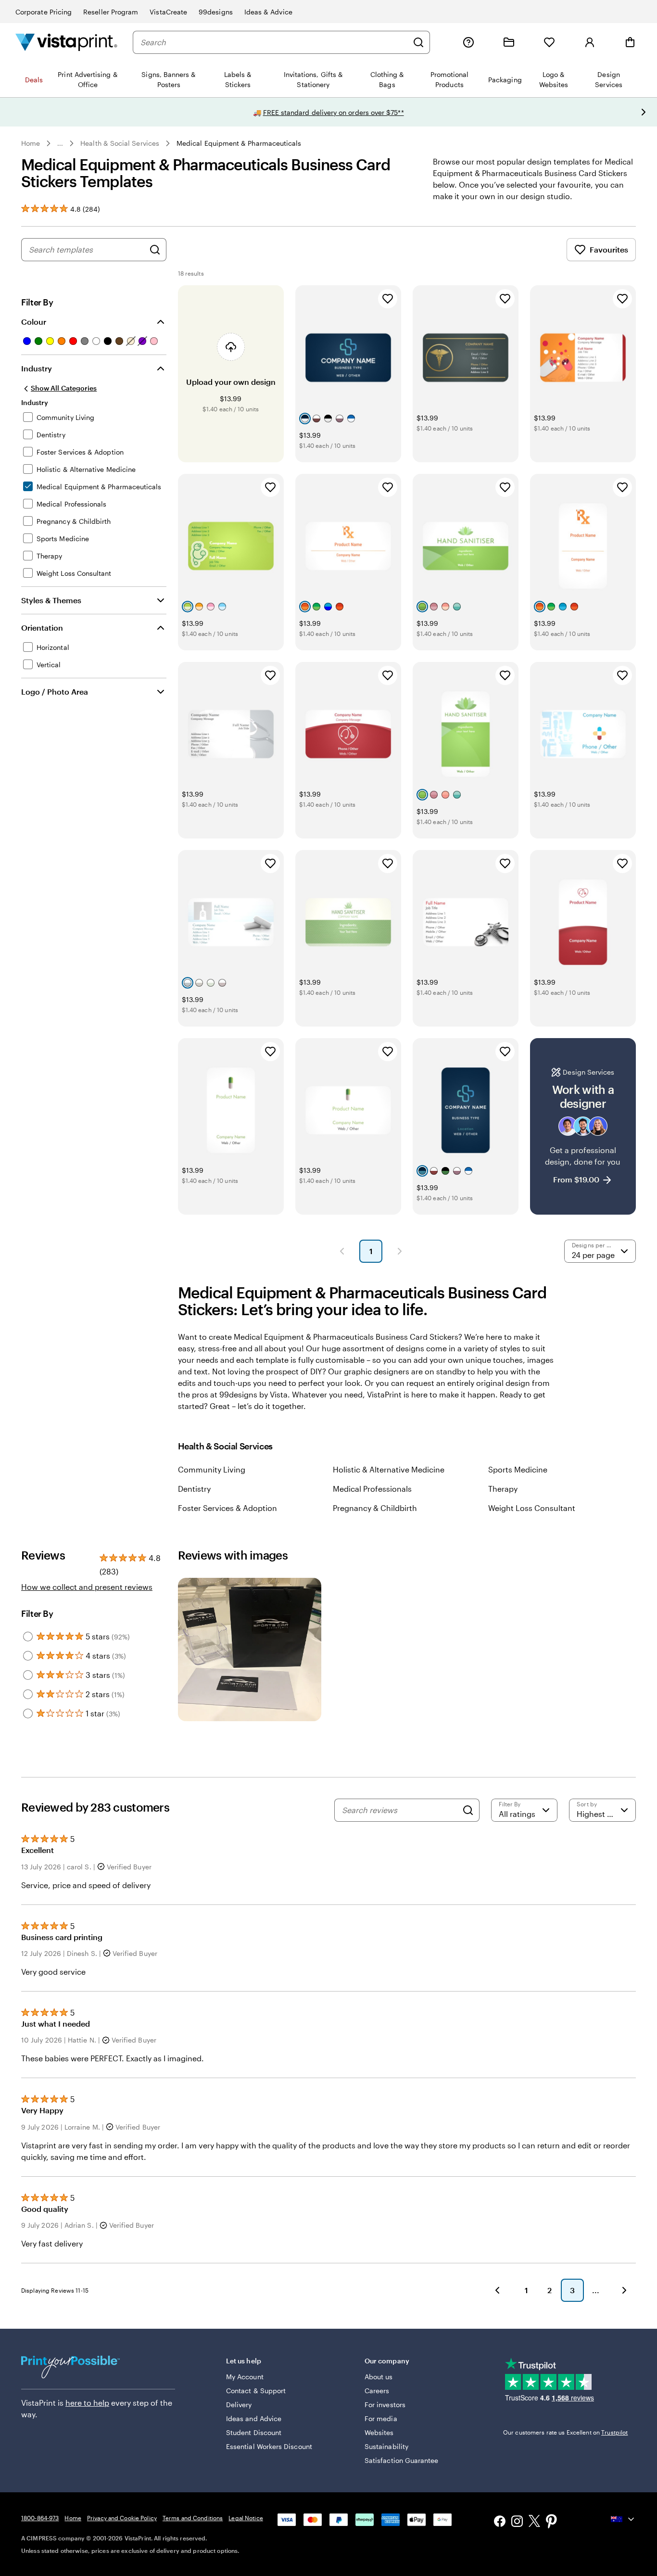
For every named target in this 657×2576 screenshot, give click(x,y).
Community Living (212, 1469)
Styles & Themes (51, 600)
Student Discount (254, 2432)
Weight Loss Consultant (532, 1508)
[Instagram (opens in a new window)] (517, 2522)
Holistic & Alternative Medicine (389, 1469)
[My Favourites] (549, 42)
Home (31, 143)
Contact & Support (256, 2391)
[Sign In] (590, 42)
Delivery (239, 2405)
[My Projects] (509, 42)
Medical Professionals (372, 1489)
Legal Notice (246, 2518)
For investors (385, 2405)
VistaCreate (168, 12)
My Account (245, 2377)
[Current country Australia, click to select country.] (623, 2519)
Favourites (609, 249)
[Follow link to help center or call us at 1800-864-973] (468, 42)
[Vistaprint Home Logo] (66, 42)
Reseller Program (111, 12)
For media (381, 2418)
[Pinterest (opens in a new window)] (552, 2522)
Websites (379, 2432)
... (60, 143)
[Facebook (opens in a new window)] (500, 2522)
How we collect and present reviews (87, 1587)
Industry (37, 368)
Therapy (503, 1489)
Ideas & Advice (268, 12)
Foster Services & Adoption (227, 1508)
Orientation (42, 628)
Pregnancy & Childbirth (375, 1508)
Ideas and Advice (254, 2418)
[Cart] (630, 42)
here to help (87, 2403)
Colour (34, 322)
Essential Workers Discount (269, 2446)
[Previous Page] (342, 1251)
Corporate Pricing (44, 12)
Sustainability (386, 2446)
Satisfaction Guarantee (402, 2460)
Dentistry (194, 1489)
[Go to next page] (624, 2290)
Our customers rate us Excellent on (565, 2432)
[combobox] (274, 42)
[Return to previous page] (497, 2290)
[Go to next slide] (644, 112)
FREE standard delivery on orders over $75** (334, 112)
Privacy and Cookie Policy (122, 2518)
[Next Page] (400, 1251)
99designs (216, 12)
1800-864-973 (40, 2518)
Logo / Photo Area (55, 692)
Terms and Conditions (193, 2518)
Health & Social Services (120, 143)
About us (379, 2377)
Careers (377, 2391)
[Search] (418, 42)
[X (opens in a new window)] (534, 2522)
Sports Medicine (518, 1469)
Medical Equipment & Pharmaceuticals (239, 143)
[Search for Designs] (155, 250)
